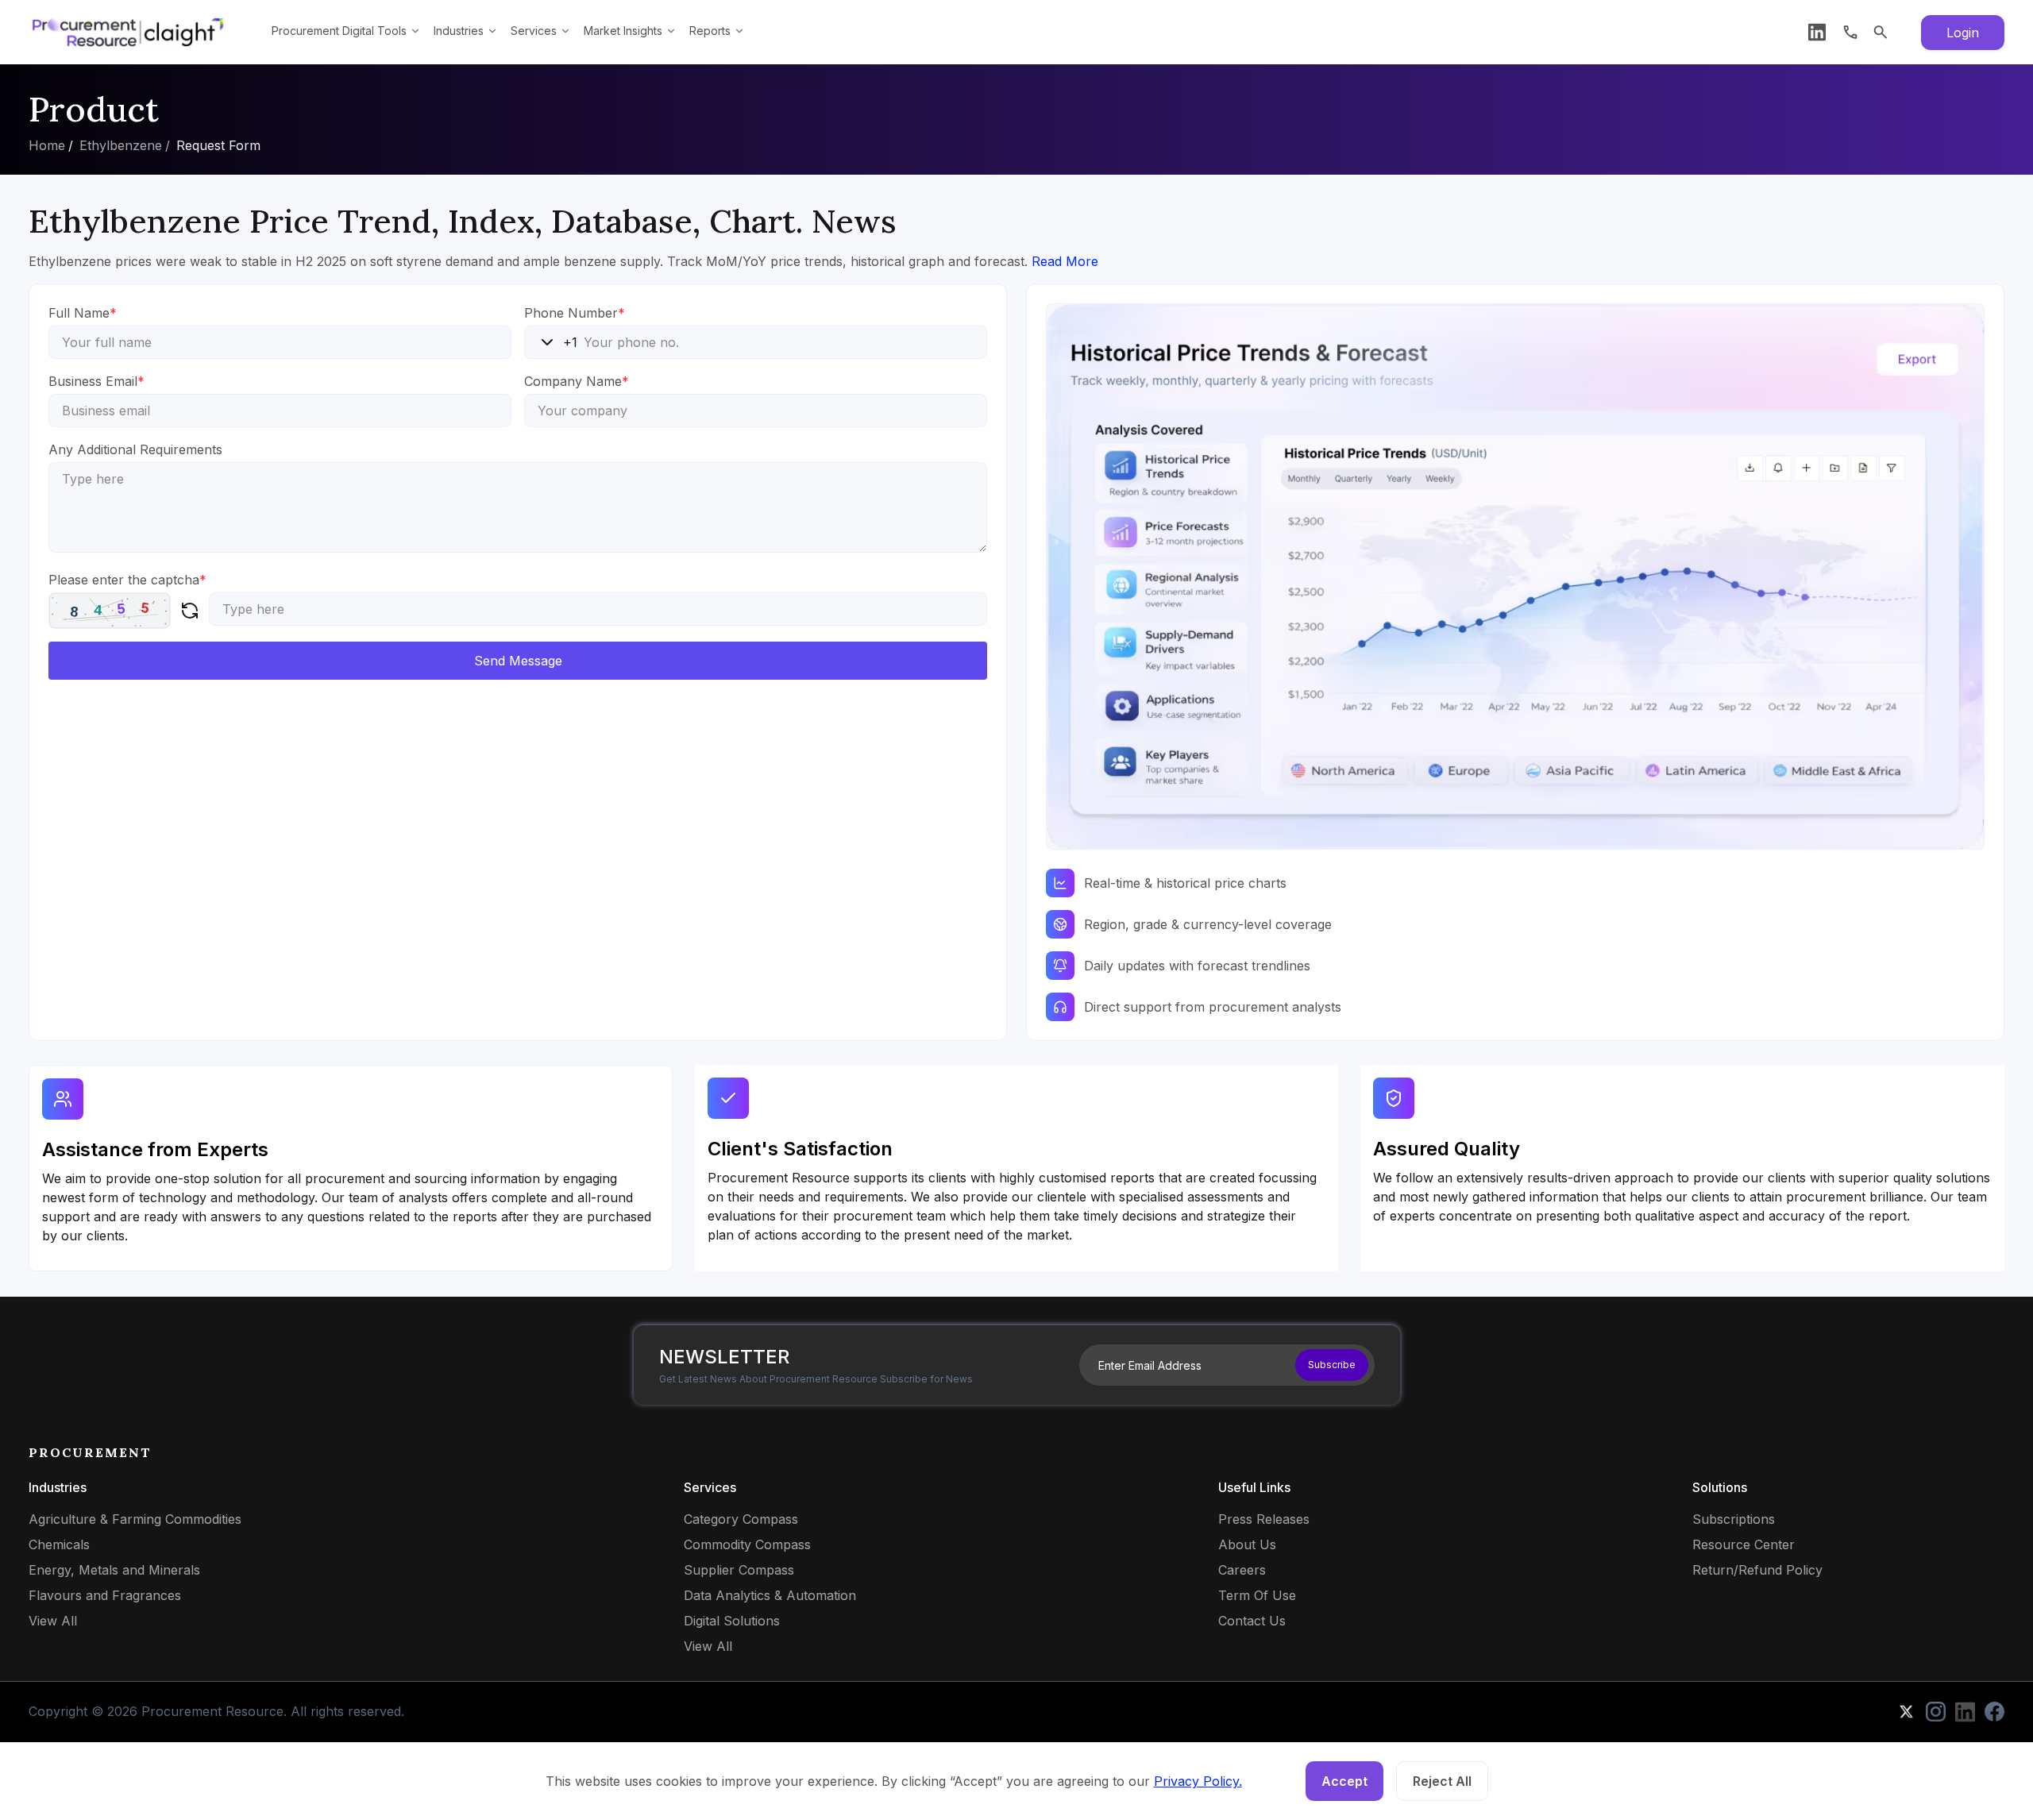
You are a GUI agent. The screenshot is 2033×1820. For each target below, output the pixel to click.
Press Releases (1264, 1519)
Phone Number (575, 313)
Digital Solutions (732, 1621)
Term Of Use (1257, 1595)
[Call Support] (1850, 32)
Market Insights (623, 31)
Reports (710, 31)
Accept (1344, 1781)
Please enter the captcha (127, 580)
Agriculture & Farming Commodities (135, 1519)
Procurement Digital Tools (339, 31)
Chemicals (59, 1544)
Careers (1242, 1570)
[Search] (1881, 32)
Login (1963, 33)
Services (534, 31)
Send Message (518, 661)
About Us (1247, 1544)
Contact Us (1252, 1621)
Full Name (83, 313)
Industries (459, 31)
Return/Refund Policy (1757, 1570)
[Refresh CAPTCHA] (190, 611)
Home (47, 145)
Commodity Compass (747, 1544)
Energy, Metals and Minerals (114, 1570)
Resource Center (1744, 1544)
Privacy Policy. (1198, 1781)
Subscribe (1332, 1365)
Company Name (577, 381)
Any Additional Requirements (135, 449)
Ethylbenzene (121, 145)
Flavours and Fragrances (105, 1595)
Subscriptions (1734, 1519)
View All (53, 1621)
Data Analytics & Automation (770, 1595)
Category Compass (741, 1519)
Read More (1065, 261)
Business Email (96, 381)
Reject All (1442, 1781)
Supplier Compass (739, 1570)
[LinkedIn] (1817, 32)
